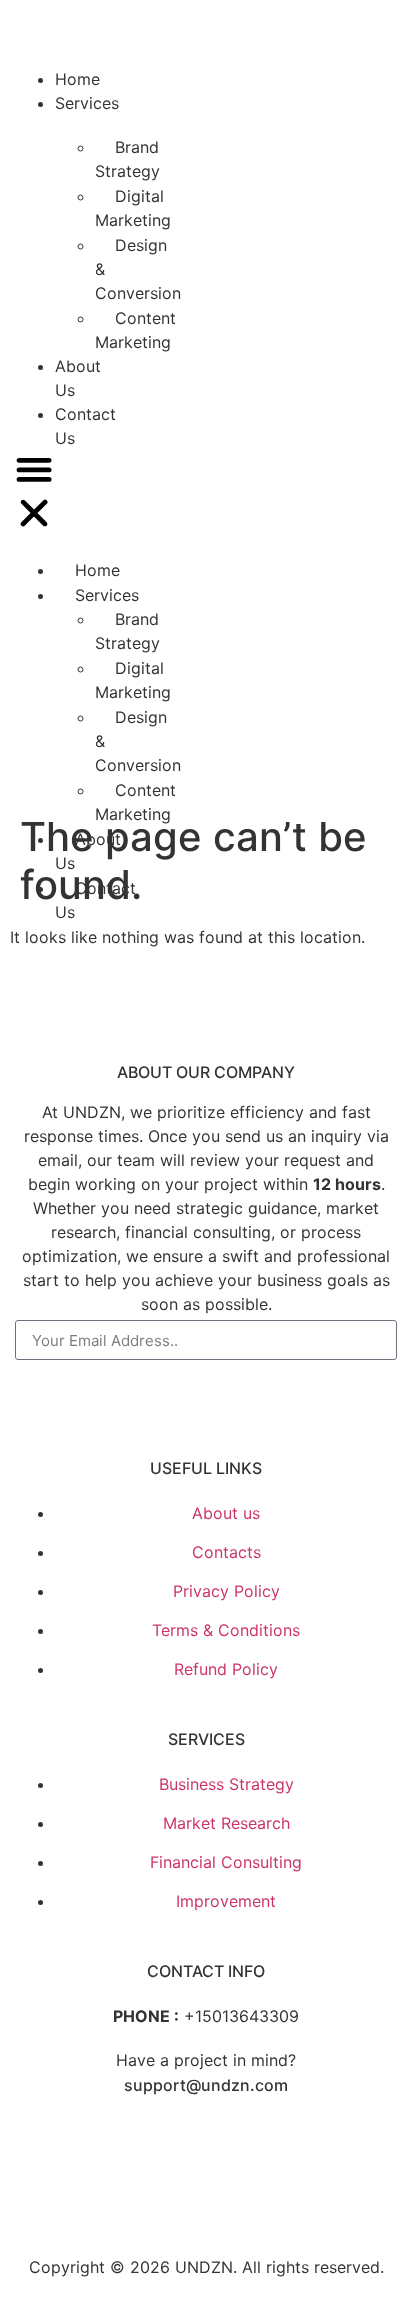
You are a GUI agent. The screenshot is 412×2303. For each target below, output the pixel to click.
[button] (34, 494)
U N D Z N (102, 38)
